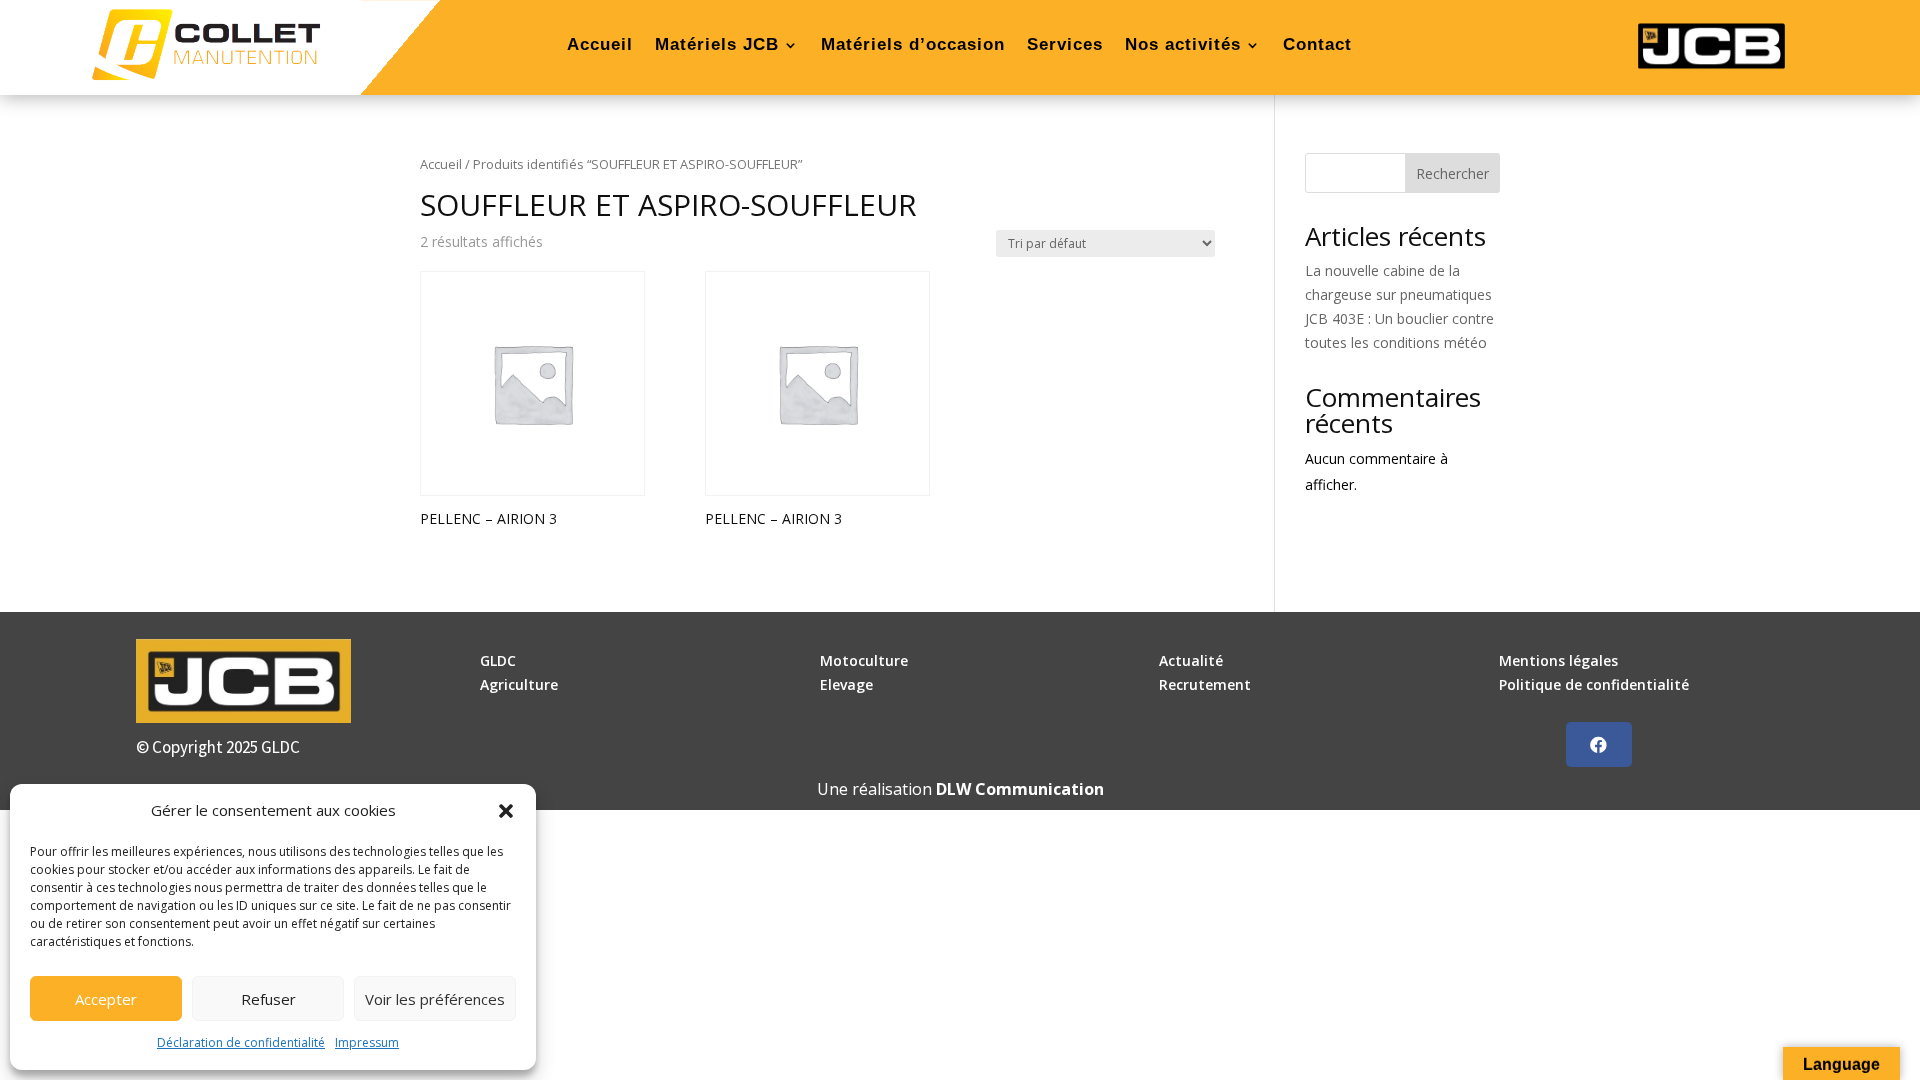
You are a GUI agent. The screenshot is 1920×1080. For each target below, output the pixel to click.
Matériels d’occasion (913, 46)
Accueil (600, 46)
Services (1065, 46)
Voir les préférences (435, 999)
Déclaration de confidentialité (241, 1042)
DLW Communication (1020, 789)
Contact (1317, 46)
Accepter (106, 999)
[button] (506, 811)
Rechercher (1452, 173)
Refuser (268, 999)
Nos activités (1183, 46)
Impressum (367, 1042)
